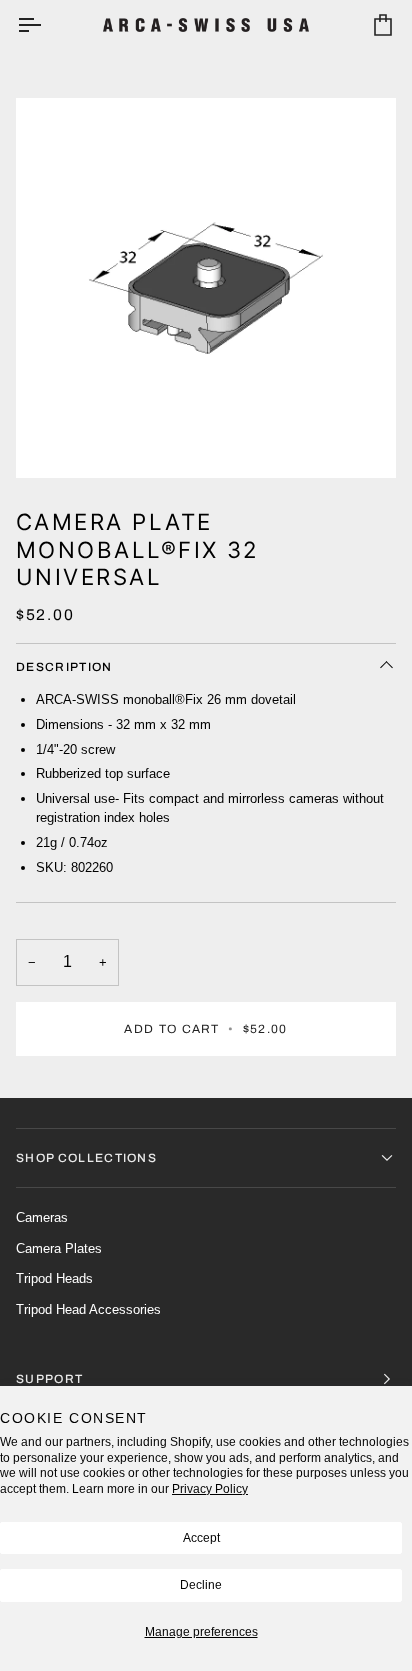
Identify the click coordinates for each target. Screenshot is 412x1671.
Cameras (42, 1217)
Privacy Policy (210, 1489)
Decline (201, 1585)
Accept (201, 1538)
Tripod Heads (54, 1278)
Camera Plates (59, 1248)
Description (64, 667)
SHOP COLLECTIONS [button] (86, 1158)
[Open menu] (47, 25)
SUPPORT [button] (49, 1379)
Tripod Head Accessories (88, 1309)
